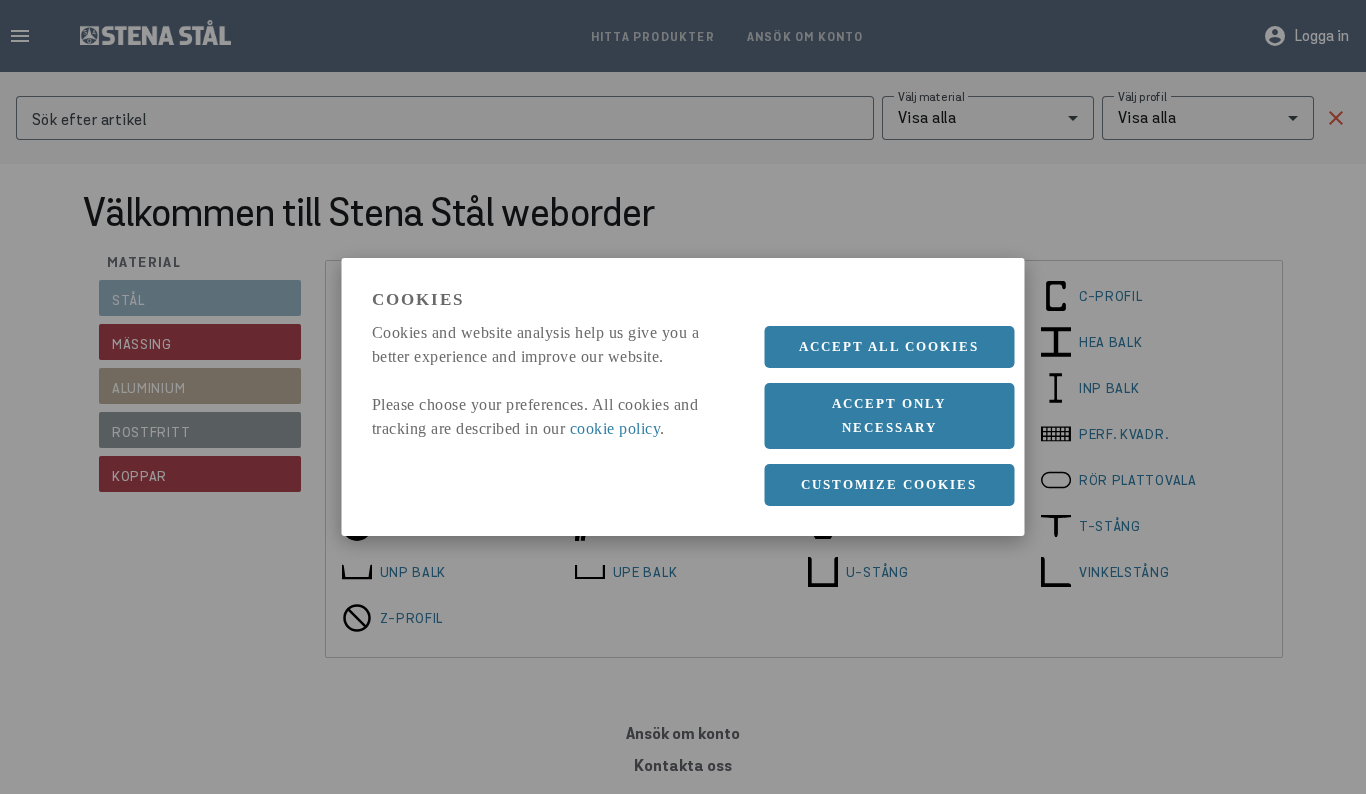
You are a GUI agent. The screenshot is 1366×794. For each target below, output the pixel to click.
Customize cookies (889, 484)
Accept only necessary (889, 415)
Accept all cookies (889, 346)
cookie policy (615, 428)
